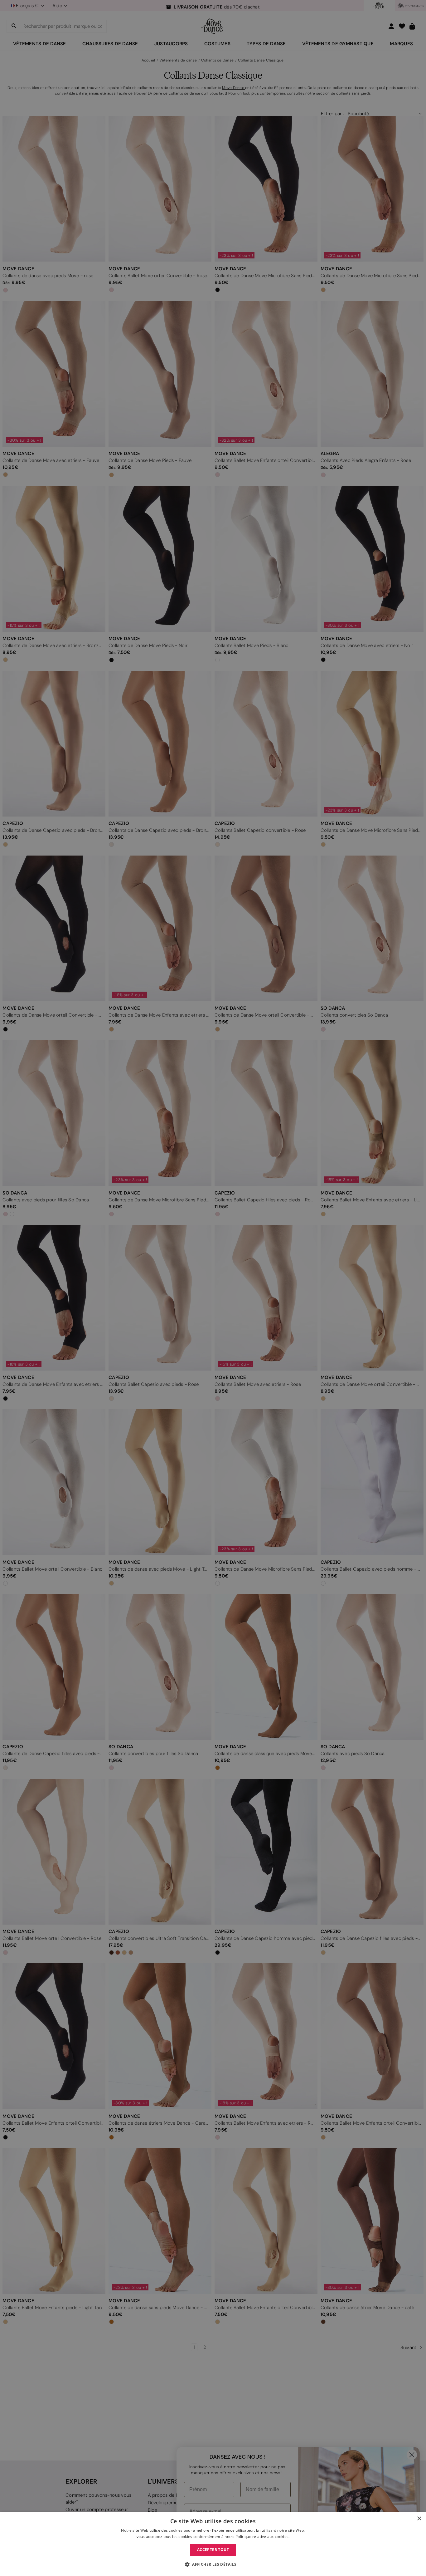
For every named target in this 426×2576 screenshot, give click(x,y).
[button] (213, 2564)
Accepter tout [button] (213, 2550)
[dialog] (213, 2544)
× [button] (419, 2519)
